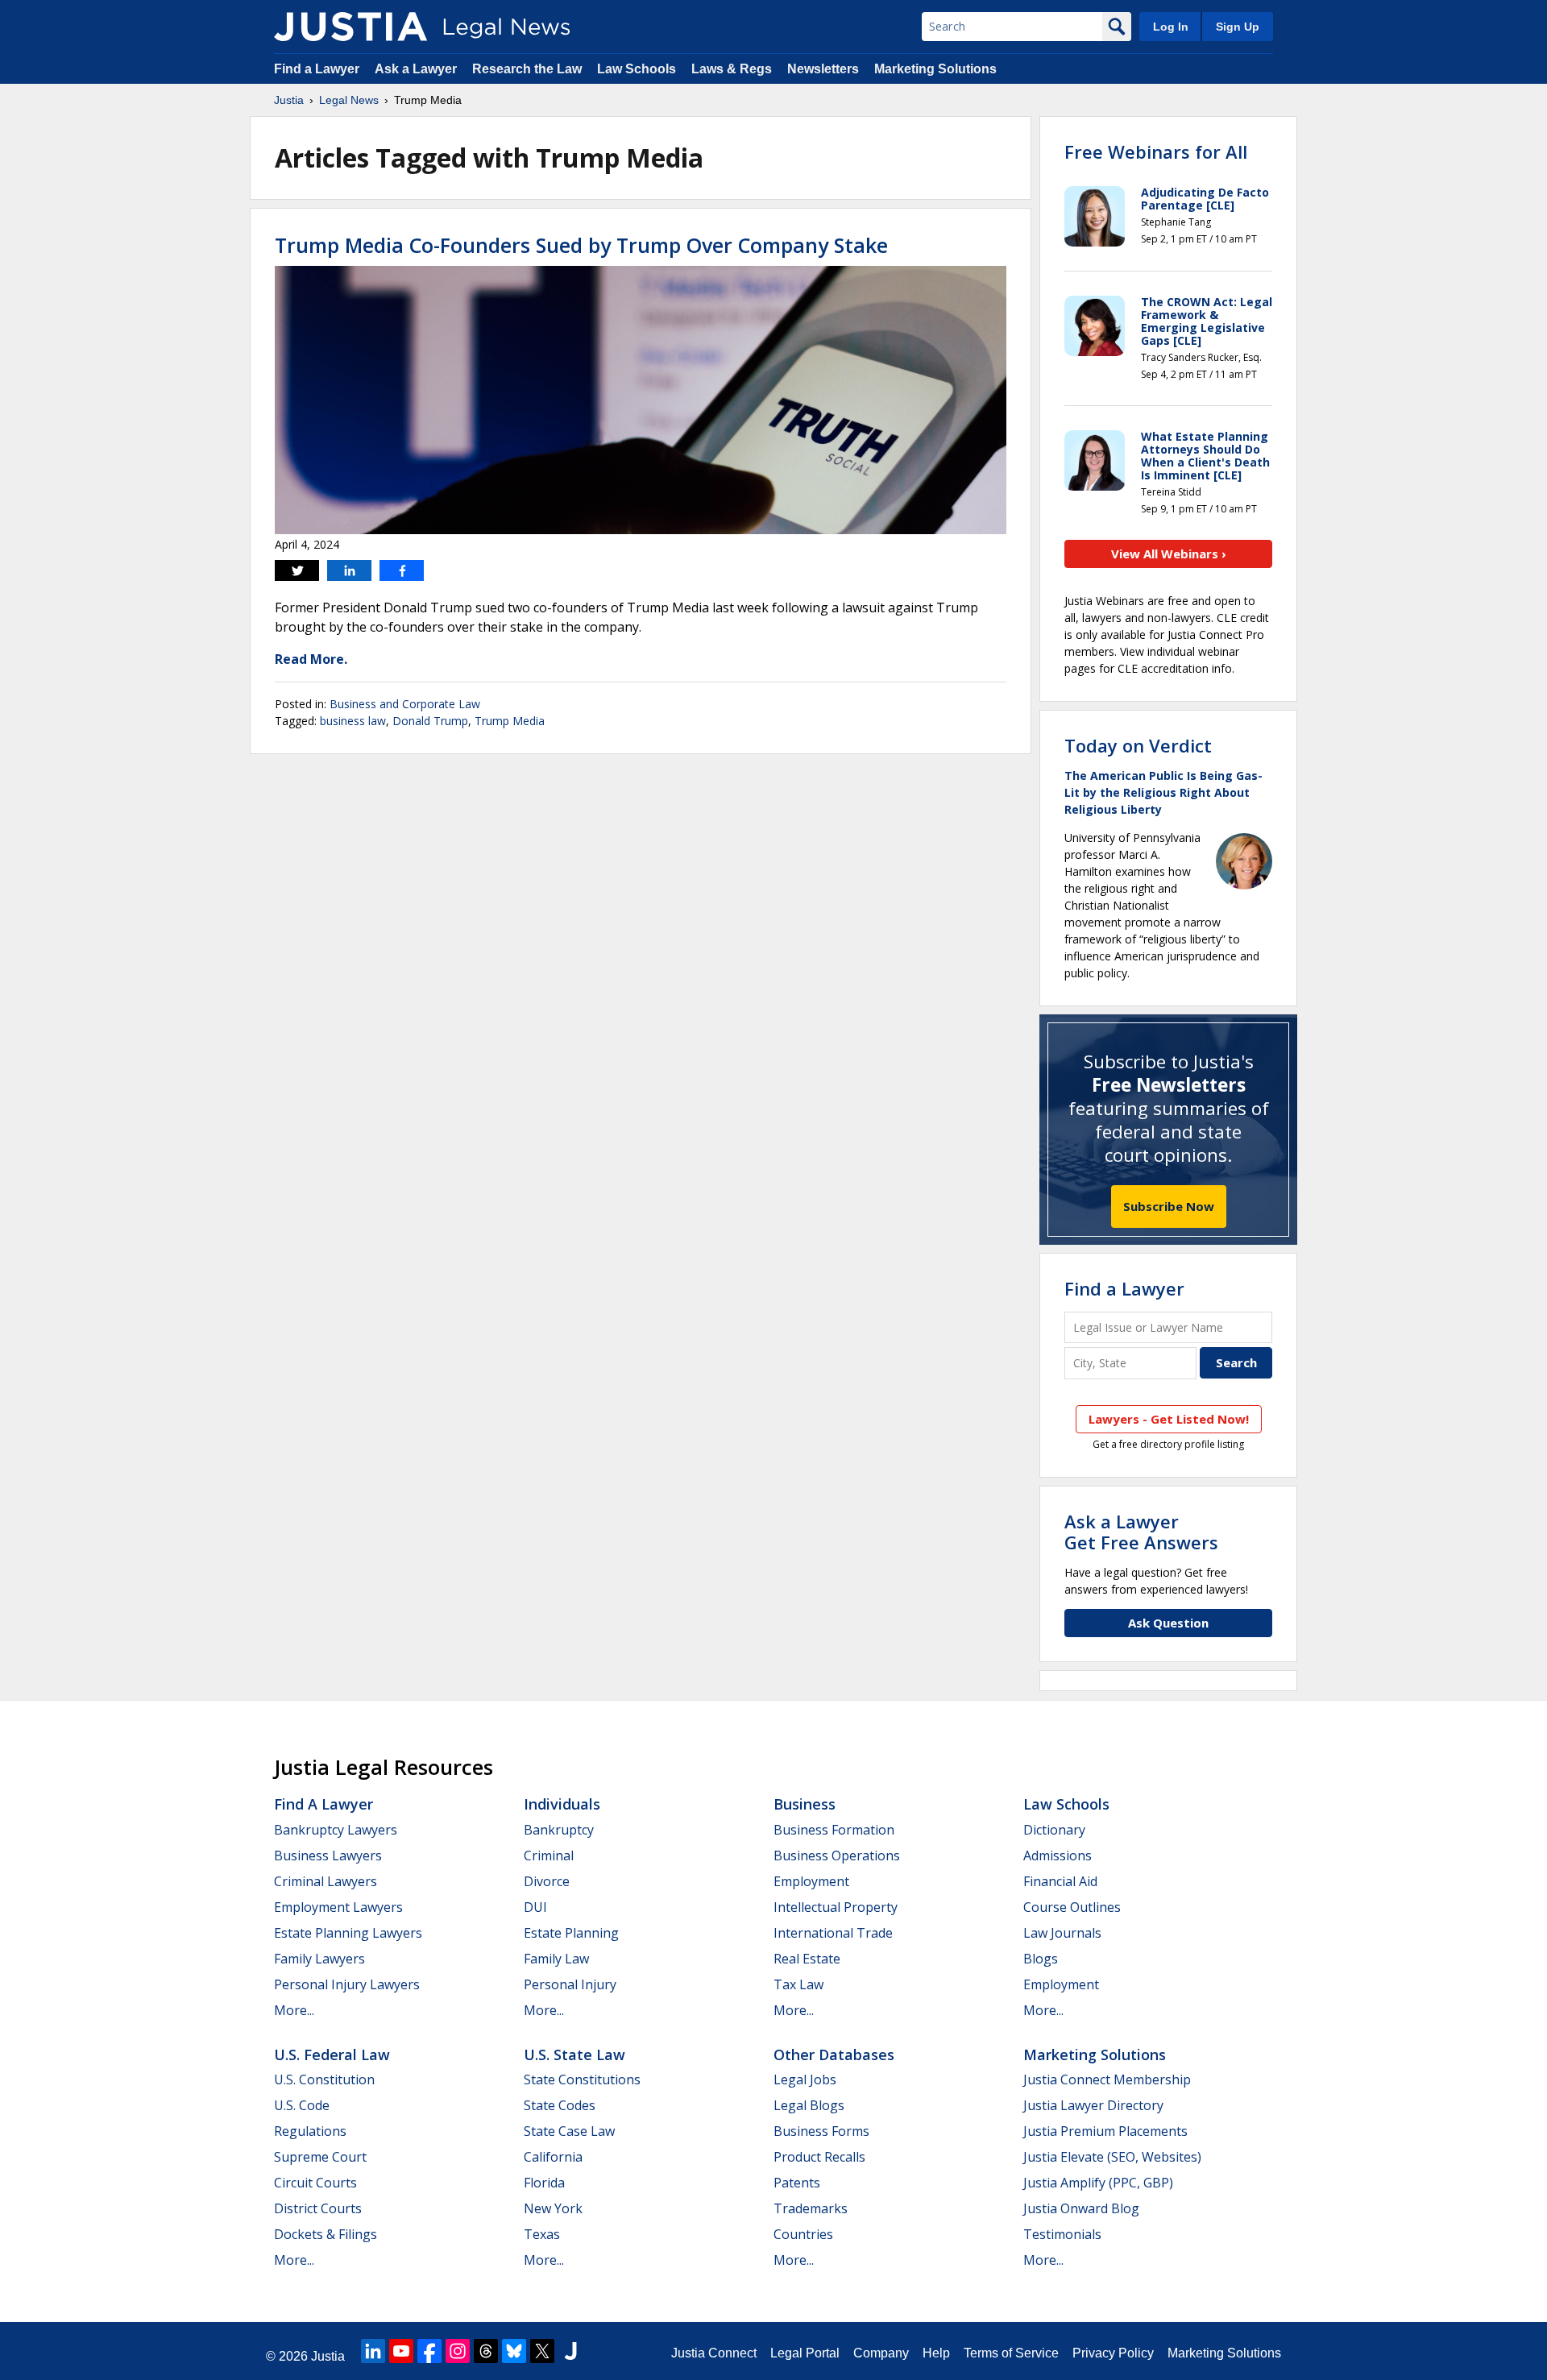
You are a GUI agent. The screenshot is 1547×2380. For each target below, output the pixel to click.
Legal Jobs (805, 2079)
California (553, 2157)
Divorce (547, 1881)
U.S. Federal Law (332, 2055)
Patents (797, 2183)
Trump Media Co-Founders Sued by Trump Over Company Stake (581, 245)
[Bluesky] (514, 2351)
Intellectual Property (836, 1907)
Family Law (556, 1959)
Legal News (349, 100)
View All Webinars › (1169, 554)
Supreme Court (320, 2157)
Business (805, 1804)
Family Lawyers (319, 1959)
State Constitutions (582, 2079)
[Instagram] (458, 2351)
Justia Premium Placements (1105, 2131)
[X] (542, 2351)
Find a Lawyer (317, 69)
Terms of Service (1011, 2353)
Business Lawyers (328, 1855)
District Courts (318, 2208)
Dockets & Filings (326, 2234)
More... (294, 2010)
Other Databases (834, 2055)
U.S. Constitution (324, 2079)
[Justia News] (350, 27)
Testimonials (1062, 2234)
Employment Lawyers (338, 1907)
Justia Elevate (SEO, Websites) (1112, 2157)
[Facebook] (429, 2351)
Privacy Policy (1113, 2353)
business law (353, 721)
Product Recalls (819, 2157)
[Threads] (486, 2351)
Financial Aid (1060, 1881)
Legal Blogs (809, 2105)
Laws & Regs (732, 69)
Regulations (310, 2131)
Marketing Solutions (935, 69)
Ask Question (1168, 1623)
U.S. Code (302, 2105)
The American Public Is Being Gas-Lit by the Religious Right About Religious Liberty (1163, 792)
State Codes (560, 2105)
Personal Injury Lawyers (347, 1984)
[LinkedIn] (373, 2351)
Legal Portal (805, 2353)
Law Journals (1062, 1933)
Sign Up (1238, 27)
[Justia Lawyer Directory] (570, 2351)
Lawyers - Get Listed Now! (1169, 1419)
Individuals (562, 1804)
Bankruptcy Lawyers (336, 1830)
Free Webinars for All (1156, 151)
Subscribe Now (1169, 1206)
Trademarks (811, 2208)
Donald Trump (430, 721)
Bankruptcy (559, 1830)
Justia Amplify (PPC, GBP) (1098, 2183)
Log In (1171, 27)
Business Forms (821, 2131)
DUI (535, 1907)
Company (881, 2353)
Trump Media (510, 721)
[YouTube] (401, 2351)
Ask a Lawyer (416, 69)
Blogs (1041, 1959)
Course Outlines (1072, 1907)
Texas (542, 2234)
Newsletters (823, 69)
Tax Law (798, 1984)
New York (553, 2208)
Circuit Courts (315, 2183)
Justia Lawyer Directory (1093, 2105)
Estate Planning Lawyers (348, 1933)
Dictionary (1054, 1830)
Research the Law (527, 69)
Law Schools (637, 69)
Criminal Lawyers (326, 1881)
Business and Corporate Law (405, 704)
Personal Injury (570, 1984)
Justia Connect (714, 2353)
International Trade (833, 1933)
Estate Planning (571, 1933)
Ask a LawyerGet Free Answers (1141, 1532)
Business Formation (834, 1830)
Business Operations (837, 1855)
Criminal (549, 1855)
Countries (803, 2234)
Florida (544, 2183)
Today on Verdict (1138, 745)
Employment (811, 1881)
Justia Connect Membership (1107, 2079)
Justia (289, 100)
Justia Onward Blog (1081, 2208)
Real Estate (807, 1959)
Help (936, 2353)
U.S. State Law (574, 2055)
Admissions (1058, 1855)
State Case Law (569, 2131)
